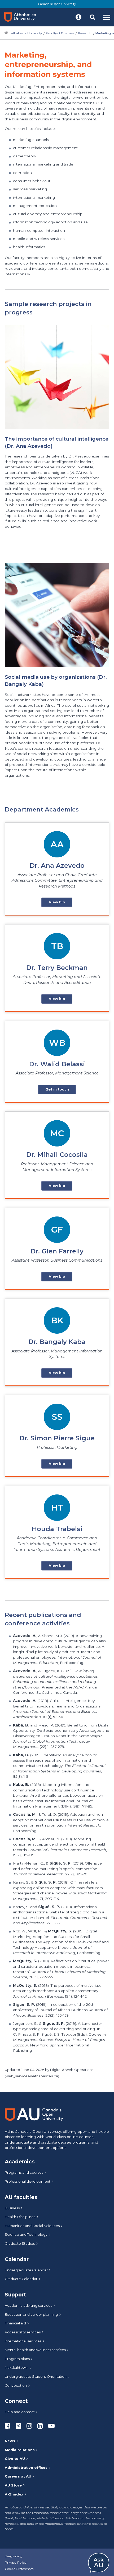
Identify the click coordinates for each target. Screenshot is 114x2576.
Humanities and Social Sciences (32, 2226)
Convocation (16, 2386)
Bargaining (14, 2556)
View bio (57, 902)
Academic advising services (28, 2306)
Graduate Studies (20, 2244)
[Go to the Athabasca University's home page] (22, 17)
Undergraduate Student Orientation (36, 2377)
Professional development (28, 2181)
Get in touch (57, 1089)
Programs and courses (24, 2172)
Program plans (17, 2359)
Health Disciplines (20, 2217)
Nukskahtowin (17, 2368)
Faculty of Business (60, 33)
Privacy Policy (16, 2562)
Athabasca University (26, 33)
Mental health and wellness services (35, 2350)
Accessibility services (23, 2332)
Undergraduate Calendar (26, 2270)
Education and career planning (31, 2315)
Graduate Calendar (21, 2279)
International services (23, 2341)
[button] (78, 17)
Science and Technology (26, 2235)
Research (85, 33)
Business (12, 2208)
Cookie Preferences (19, 2569)
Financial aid (15, 2323)
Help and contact (20, 2412)
